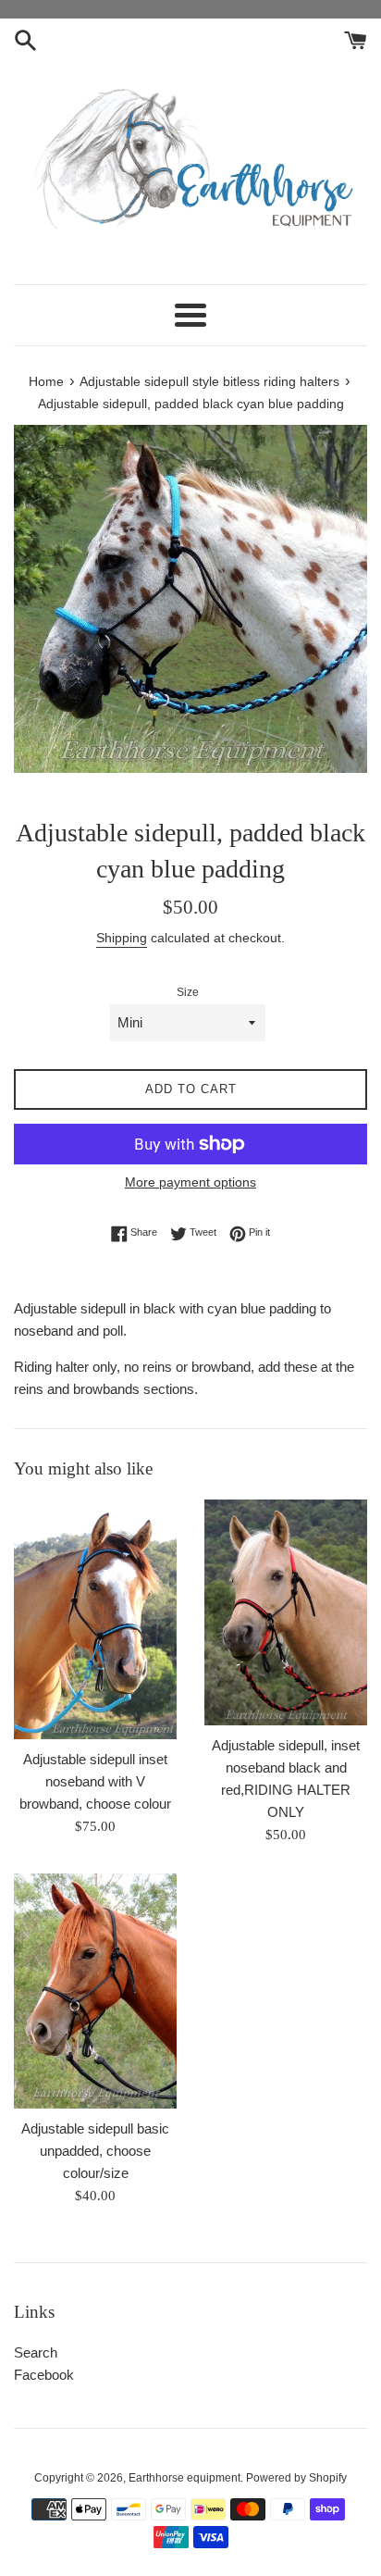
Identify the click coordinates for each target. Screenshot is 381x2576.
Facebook (44, 2375)
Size (188, 992)
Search (36, 2352)
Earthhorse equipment (184, 2478)
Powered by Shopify (296, 2478)
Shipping (122, 938)
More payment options (190, 1182)
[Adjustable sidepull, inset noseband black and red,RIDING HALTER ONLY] (286, 1612)
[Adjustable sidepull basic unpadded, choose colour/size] (95, 1991)
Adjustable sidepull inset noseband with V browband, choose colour (95, 1781)
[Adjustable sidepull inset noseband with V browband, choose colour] (95, 1619)
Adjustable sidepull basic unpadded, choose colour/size (95, 2151)
